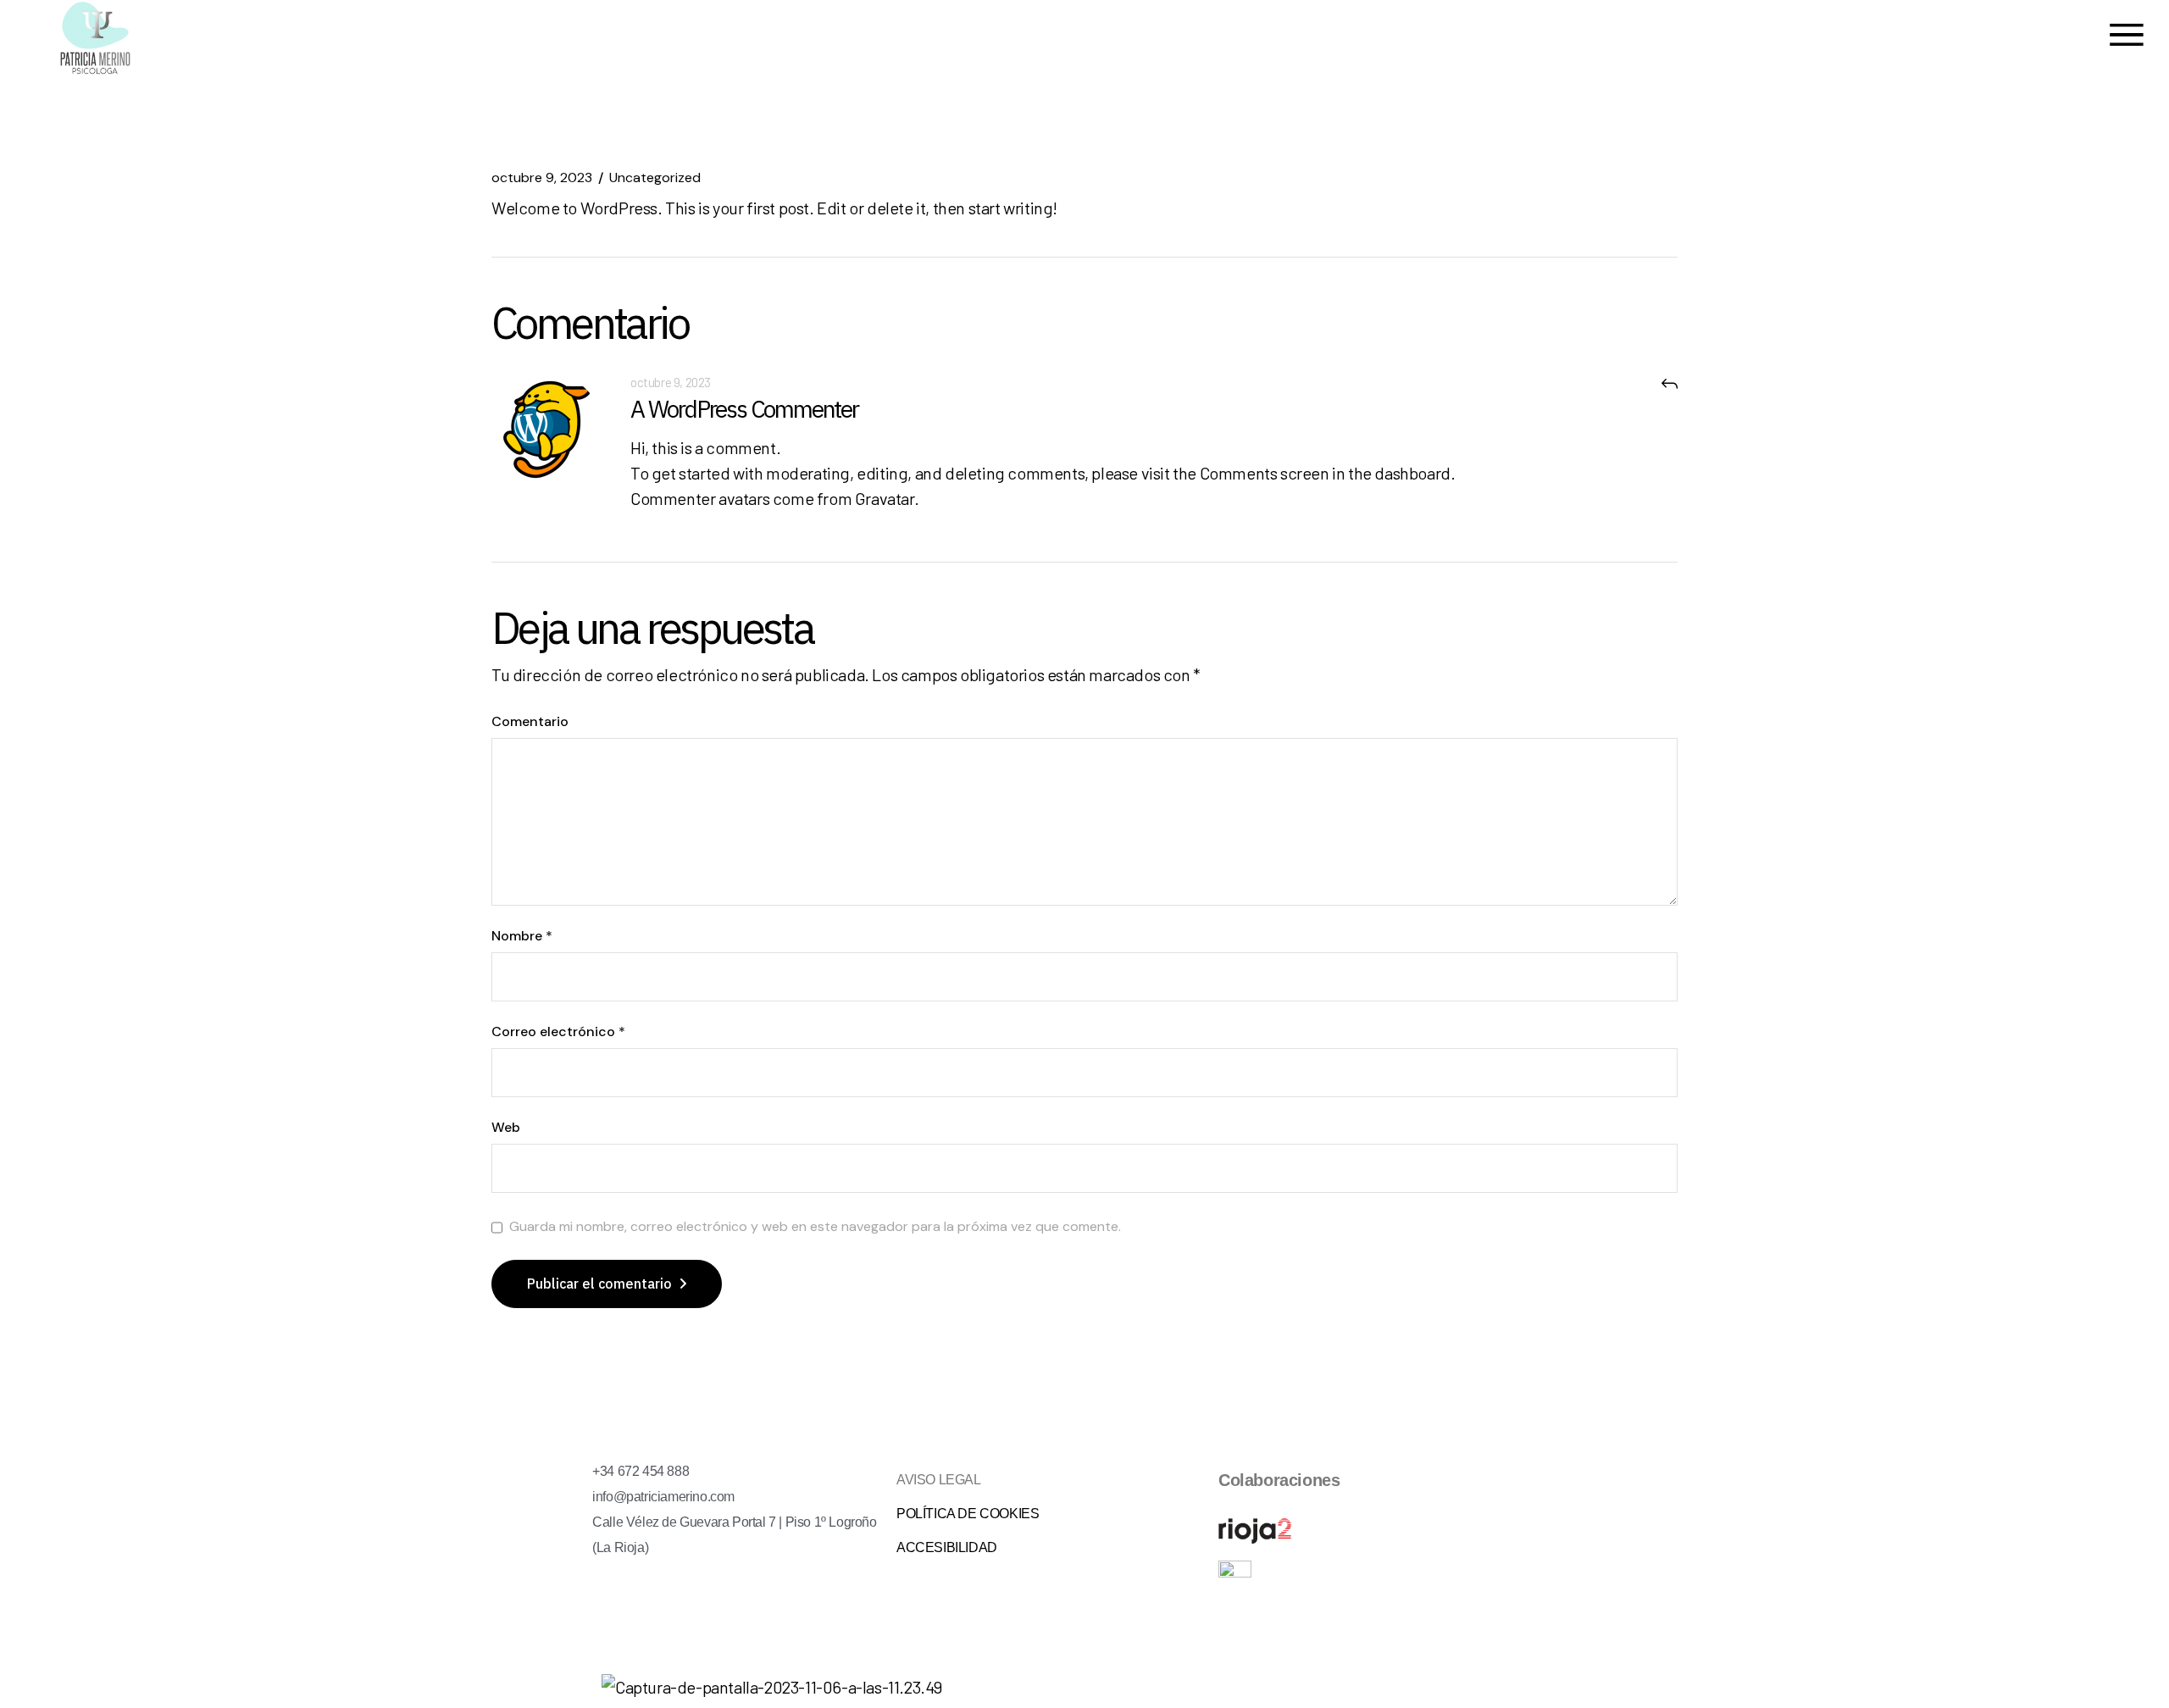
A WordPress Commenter (744, 409)
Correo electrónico (558, 1032)
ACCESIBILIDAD (947, 1547)
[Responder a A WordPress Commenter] (1670, 382)
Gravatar (885, 498)
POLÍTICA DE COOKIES (969, 1514)
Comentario (530, 722)
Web (506, 1128)
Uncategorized (655, 178)
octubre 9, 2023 (542, 178)
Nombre (522, 936)
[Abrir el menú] (2127, 38)
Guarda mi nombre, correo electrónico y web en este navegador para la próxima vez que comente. (815, 1227)
